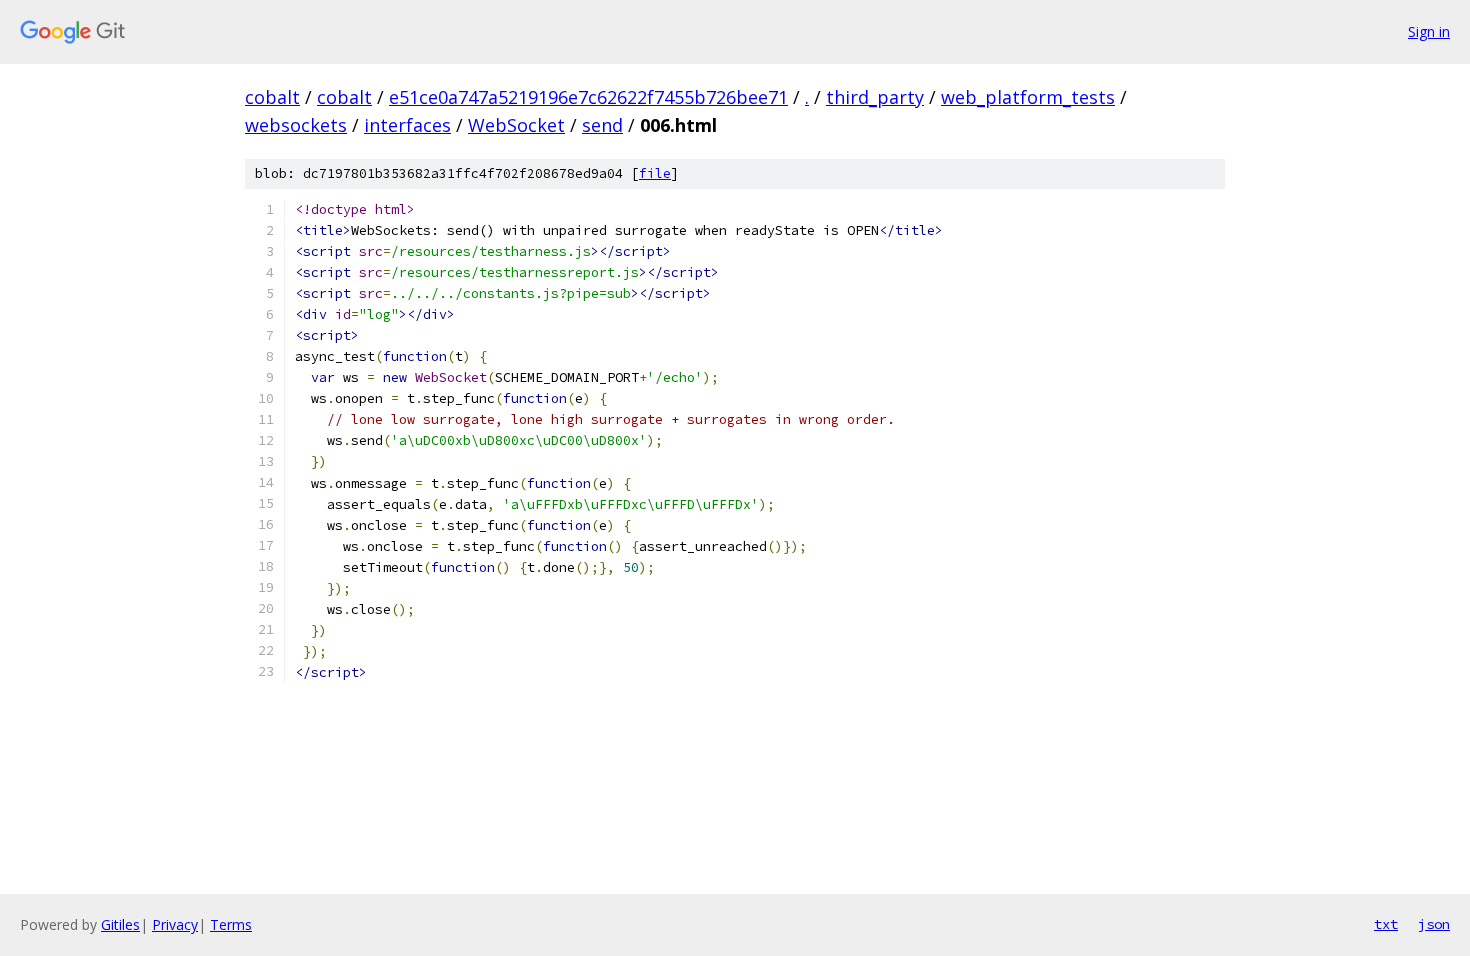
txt (1386, 924)
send (602, 125)
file (655, 173)
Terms (231, 924)
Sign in (1429, 31)
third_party (875, 97)
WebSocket (516, 125)
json (1434, 924)
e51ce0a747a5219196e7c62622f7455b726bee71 (588, 97)
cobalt (272, 97)
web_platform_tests (1028, 97)
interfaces (407, 125)
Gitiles (120, 924)
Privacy (175, 924)
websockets (296, 125)
